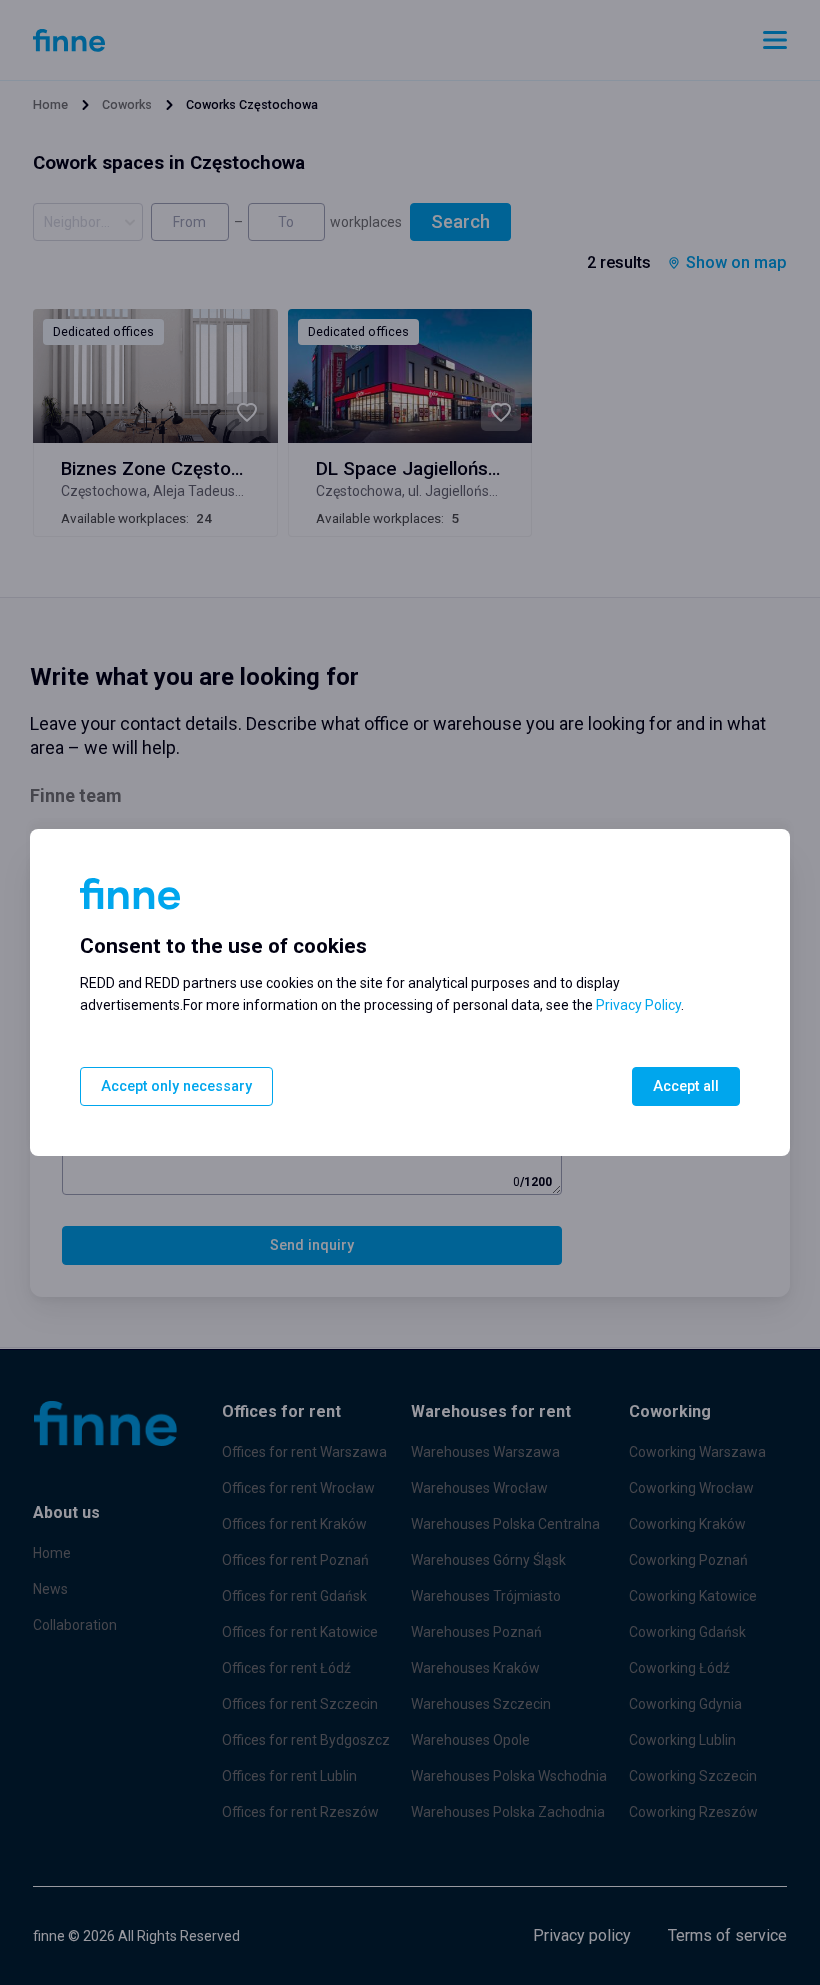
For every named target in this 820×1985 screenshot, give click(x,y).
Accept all (686, 1086)
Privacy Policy (638, 1005)
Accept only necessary (176, 1086)
